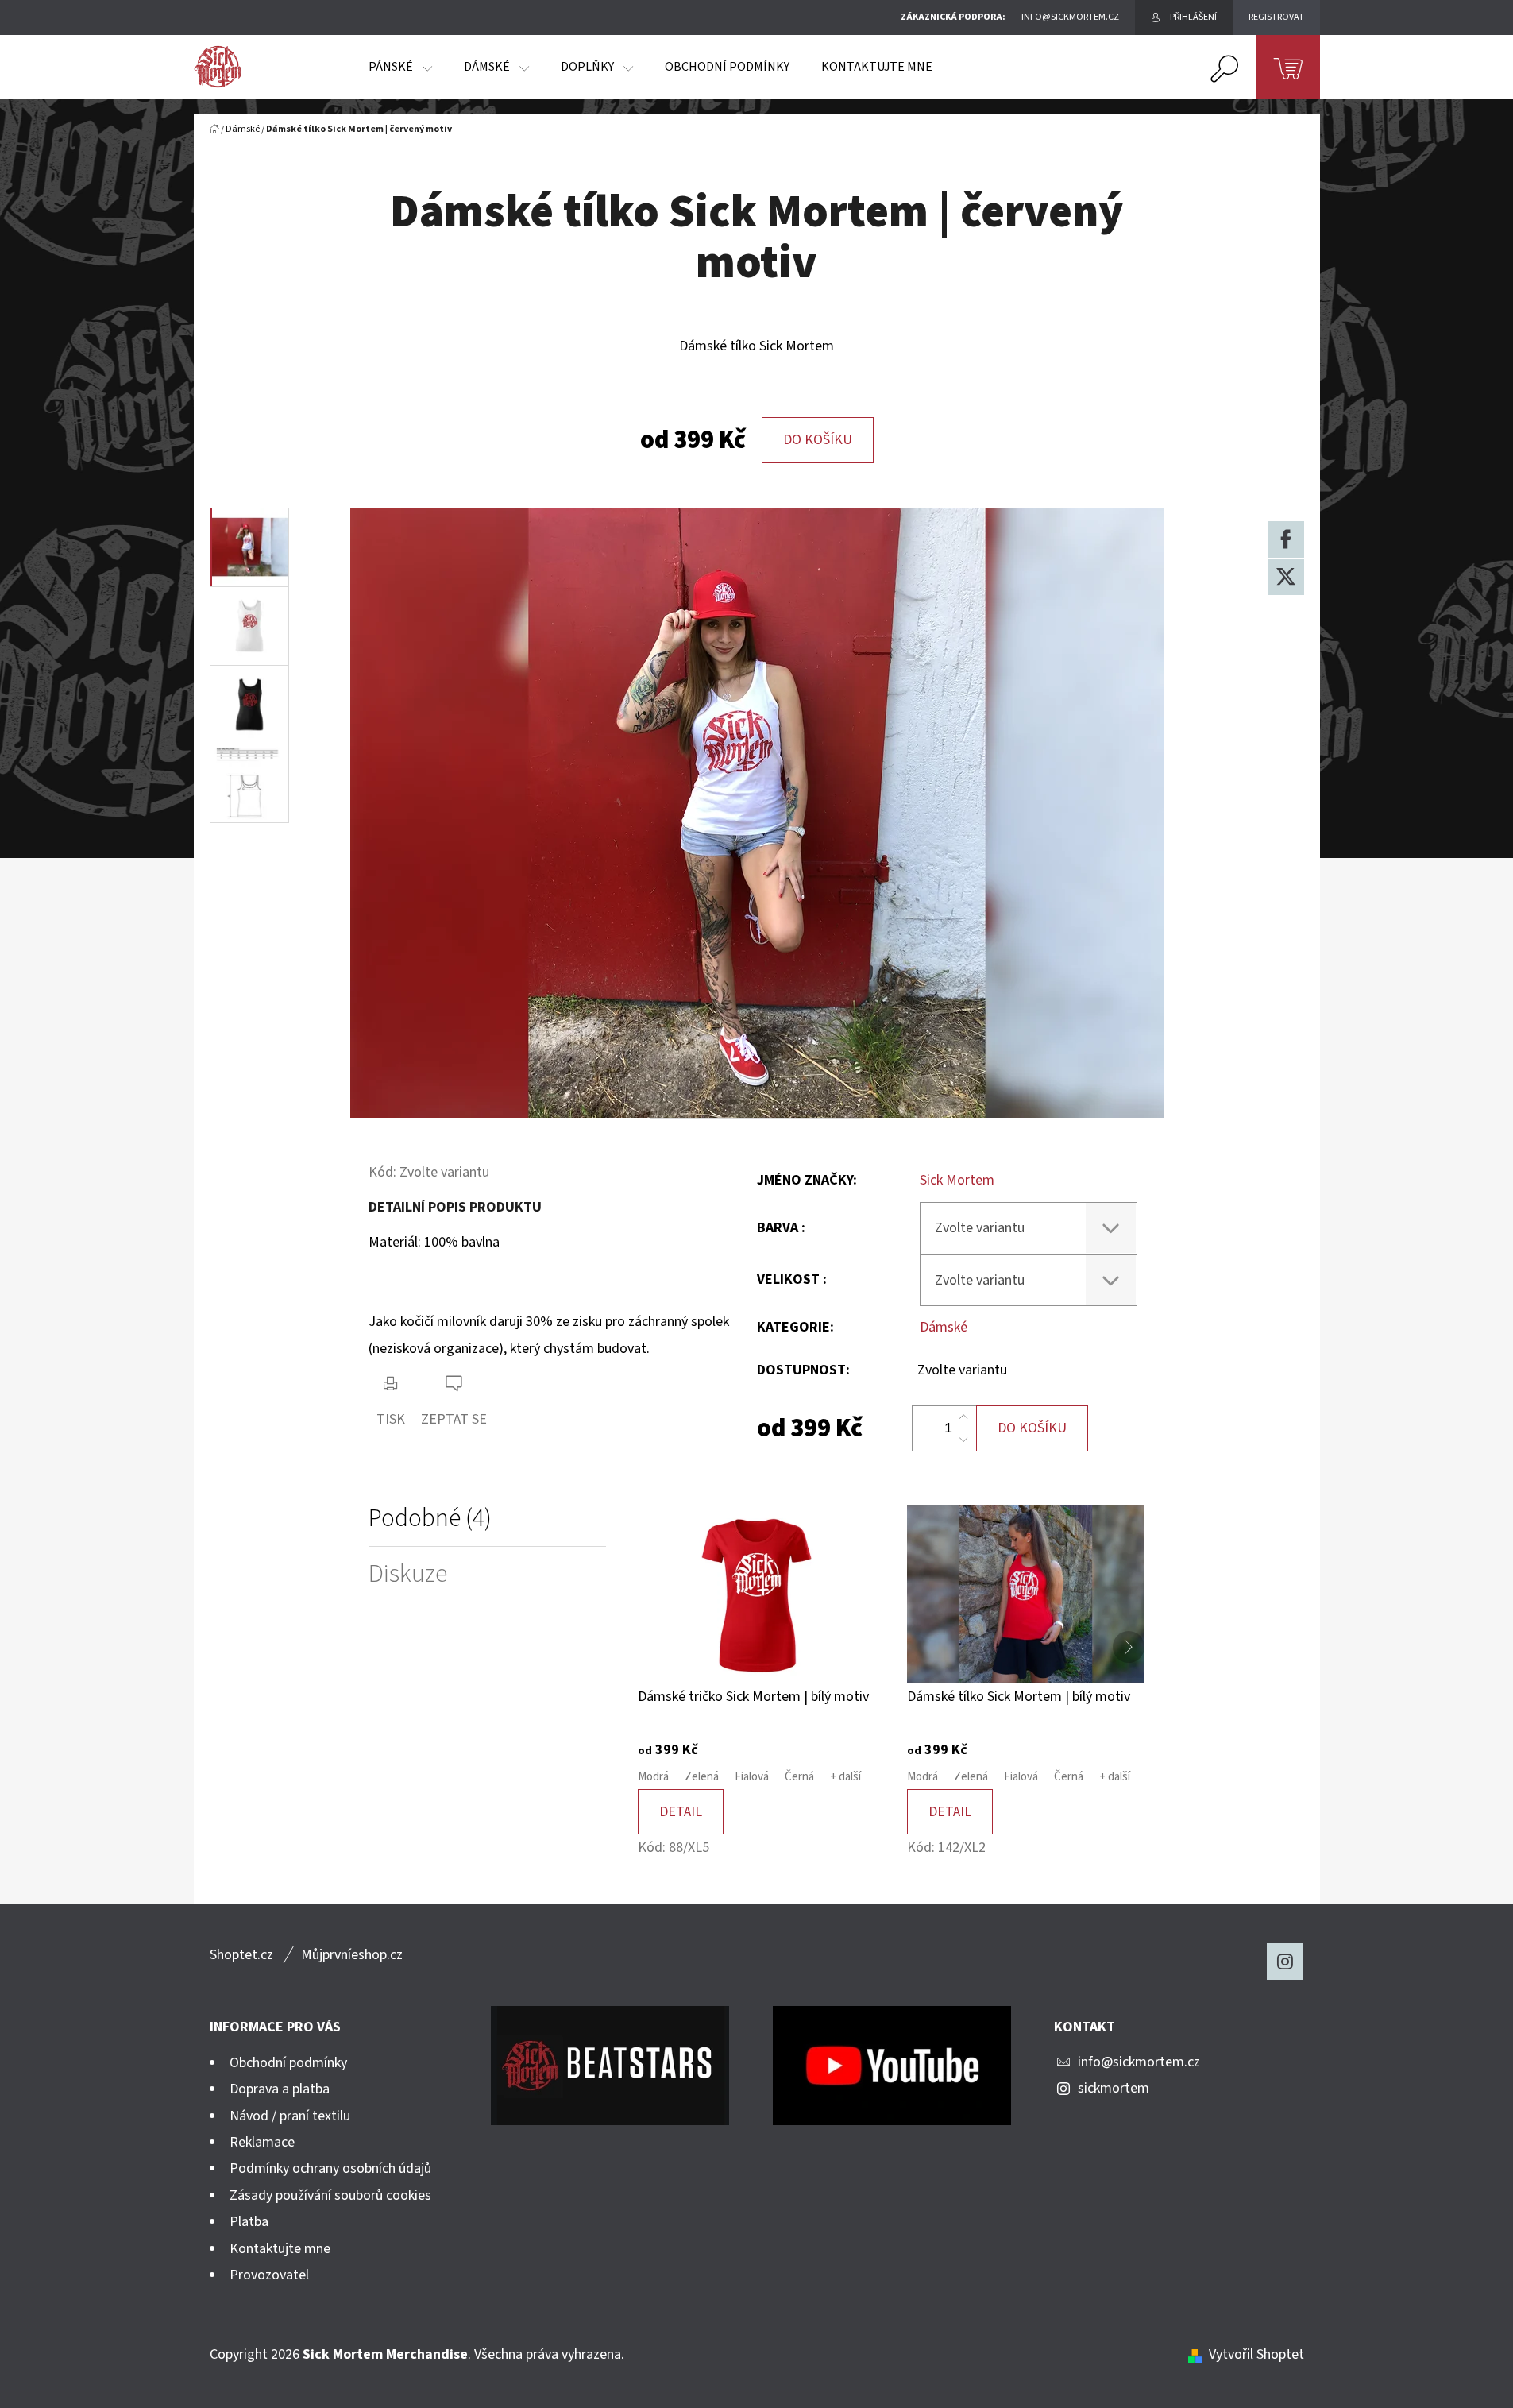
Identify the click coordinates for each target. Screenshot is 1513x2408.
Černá (799, 1777)
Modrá (653, 1777)
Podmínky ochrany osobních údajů (330, 2168)
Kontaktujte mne (280, 2249)
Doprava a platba (280, 2089)
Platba (249, 2222)
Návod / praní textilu (290, 2116)
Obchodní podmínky (288, 2063)
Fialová (752, 1777)
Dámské (944, 1327)
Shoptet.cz (241, 1955)
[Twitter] (1286, 577)
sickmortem (1114, 2088)
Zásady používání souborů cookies (330, 2195)
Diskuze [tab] (408, 1574)
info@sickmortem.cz (1139, 2062)
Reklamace (262, 2142)
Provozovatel (269, 2275)
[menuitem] (400, 67)
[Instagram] (1285, 1962)
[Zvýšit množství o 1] (963, 1417)
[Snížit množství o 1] (963, 1440)
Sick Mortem (957, 1180)
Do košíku (818, 440)
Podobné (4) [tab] (430, 1519)
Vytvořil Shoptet (1256, 2354)
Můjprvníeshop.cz (352, 1955)
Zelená (702, 1777)
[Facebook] (1286, 539)
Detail (681, 1812)
